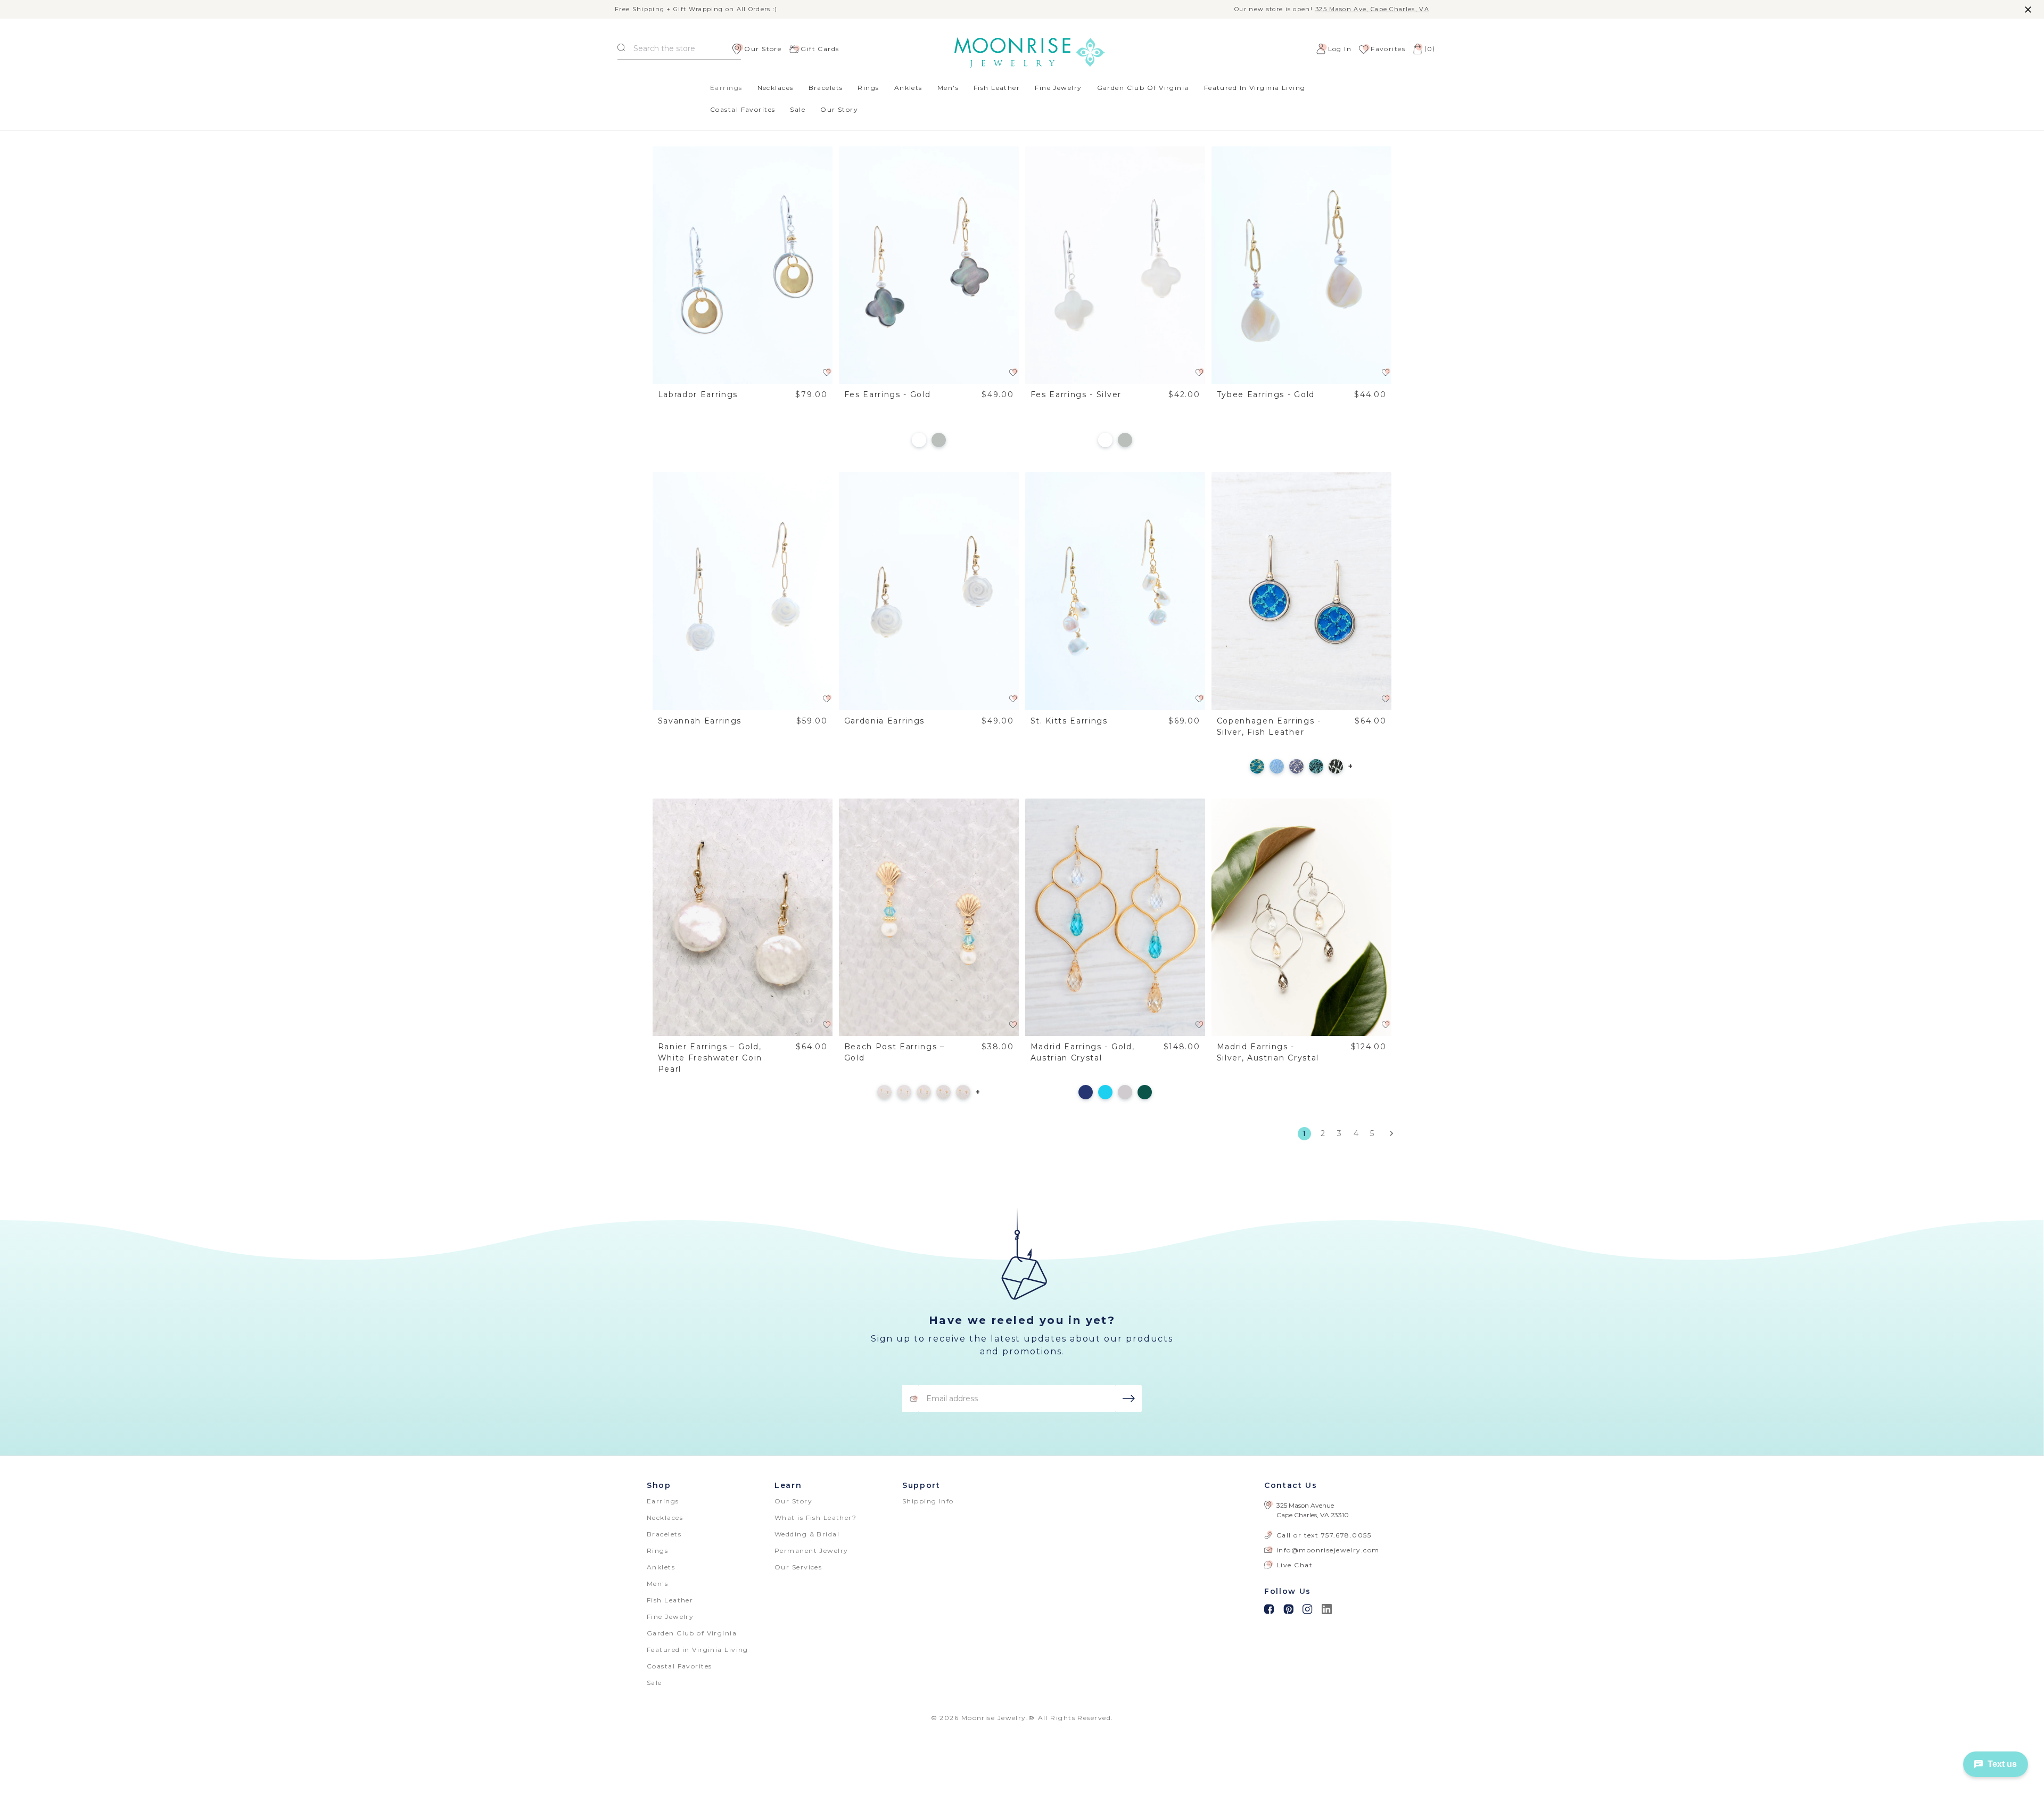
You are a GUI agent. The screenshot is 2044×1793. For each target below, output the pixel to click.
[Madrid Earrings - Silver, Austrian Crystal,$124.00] (1302, 918)
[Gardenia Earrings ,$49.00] (929, 591)
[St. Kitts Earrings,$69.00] (1115, 591)
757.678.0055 (1346, 1535)
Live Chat (1295, 1565)
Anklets (908, 88)
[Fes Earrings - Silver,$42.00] (1115, 265)
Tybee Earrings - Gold (1266, 394)
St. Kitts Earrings (1069, 721)
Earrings (726, 88)
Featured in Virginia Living (1255, 88)
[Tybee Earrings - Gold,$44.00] (1302, 265)
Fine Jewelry (1058, 88)
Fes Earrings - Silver (1076, 394)
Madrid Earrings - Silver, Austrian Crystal (1268, 1052)
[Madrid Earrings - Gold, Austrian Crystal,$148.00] (1115, 918)
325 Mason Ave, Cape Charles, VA (1372, 9)
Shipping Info (928, 1501)
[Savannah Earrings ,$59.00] (743, 591)
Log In (1340, 49)
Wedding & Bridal (807, 1534)
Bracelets (826, 88)
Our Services (798, 1567)
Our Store (763, 49)
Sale (798, 109)
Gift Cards (820, 49)
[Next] (1388, 1133)
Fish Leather (997, 88)
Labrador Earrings (698, 394)
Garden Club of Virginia (1143, 88)
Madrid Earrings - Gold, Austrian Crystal (1083, 1052)
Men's (948, 88)
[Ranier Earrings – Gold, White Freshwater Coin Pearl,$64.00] (743, 918)
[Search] (621, 49)
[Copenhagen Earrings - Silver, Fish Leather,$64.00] (1302, 591)
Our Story (839, 109)
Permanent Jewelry (811, 1551)
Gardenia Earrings (885, 721)
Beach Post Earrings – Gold (895, 1052)
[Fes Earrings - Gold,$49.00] (929, 265)
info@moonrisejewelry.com (1328, 1550)
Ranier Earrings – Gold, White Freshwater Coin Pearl (710, 1058)
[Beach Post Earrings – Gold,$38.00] (929, 918)
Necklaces (776, 88)
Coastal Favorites (743, 109)
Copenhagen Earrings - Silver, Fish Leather (1269, 726)
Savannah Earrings (700, 721)
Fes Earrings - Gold (888, 394)
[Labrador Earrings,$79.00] (743, 265)
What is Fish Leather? (815, 1518)
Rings (868, 88)
